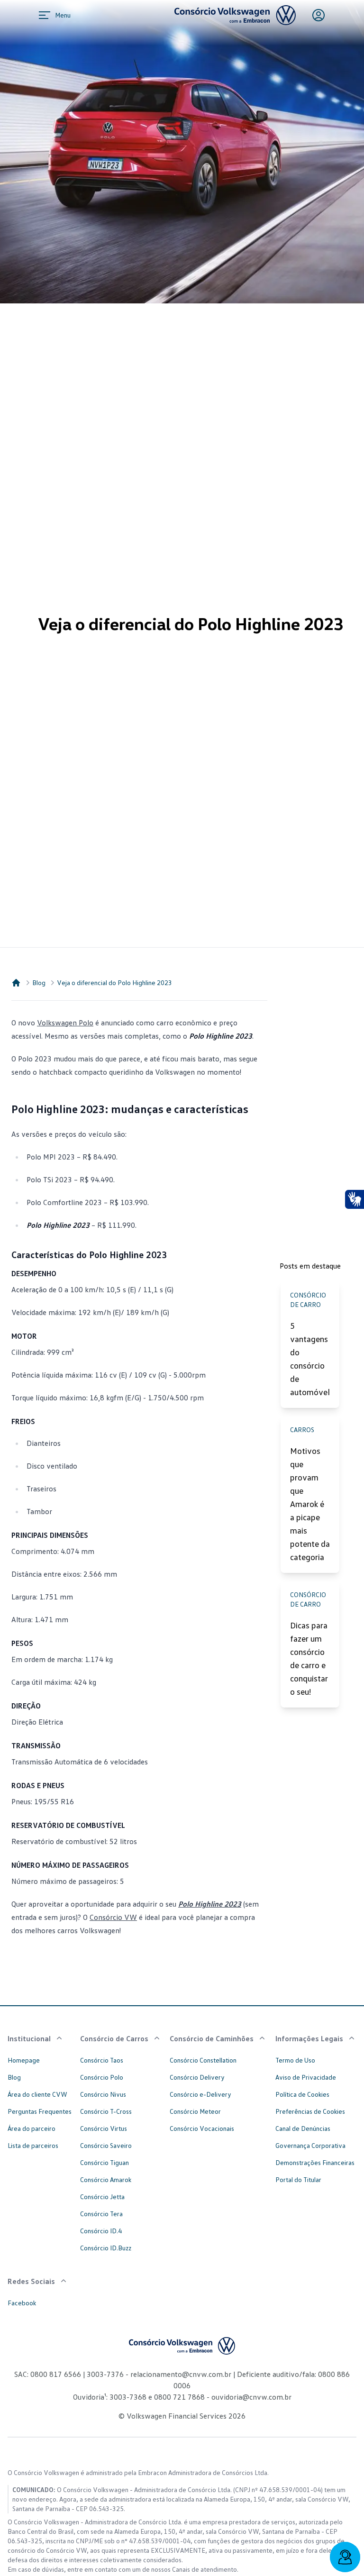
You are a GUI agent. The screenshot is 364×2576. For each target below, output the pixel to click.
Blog (39, 982)
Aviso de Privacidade (306, 2077)
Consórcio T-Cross (106, 2111)
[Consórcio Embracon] (16, 983)
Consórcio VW (113, 1917)
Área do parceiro (32, 2128)
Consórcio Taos (102, 2060)
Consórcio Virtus (104, 2128)
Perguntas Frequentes (40, 2111)
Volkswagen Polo (65, 1023)
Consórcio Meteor (195, 2111)
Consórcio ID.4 (101, 2231)
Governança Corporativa (310, 2145)
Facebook (22, 2303)
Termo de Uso (295, 2060)
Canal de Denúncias (303, 2128)
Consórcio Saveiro (106, 2145)
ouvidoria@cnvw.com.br (250, 2397)
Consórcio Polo (102, 2077)
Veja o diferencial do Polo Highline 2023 (114, 982)
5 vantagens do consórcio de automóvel (310, 1359)
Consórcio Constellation (203, 2060)
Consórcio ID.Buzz (106, 2248)
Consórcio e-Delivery (200, 2094)
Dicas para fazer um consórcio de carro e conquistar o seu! (309, 1658)
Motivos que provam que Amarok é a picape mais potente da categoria (310, 1504)
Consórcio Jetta (102, 2197)
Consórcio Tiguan (105, 2162)
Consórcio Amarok (106, 2179)
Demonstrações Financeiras (315, 2162)
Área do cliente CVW (37, 2094)
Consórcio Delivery (197, 2077)
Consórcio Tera (101, 2214)
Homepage (24, 2060)
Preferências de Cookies (310, 2111)
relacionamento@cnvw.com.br (181, 2374)
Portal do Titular (298, 2179)
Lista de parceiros (33, 2145)
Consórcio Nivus (103, 2094)
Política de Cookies (302, 2094)
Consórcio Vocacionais (202, 2128)
